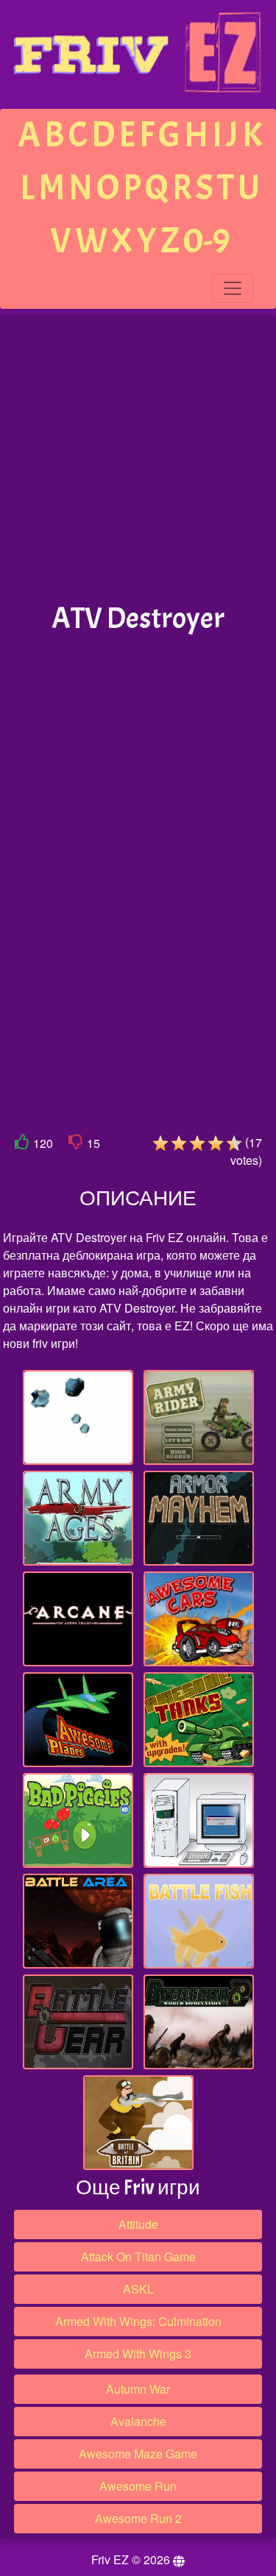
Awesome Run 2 (138, 2518)
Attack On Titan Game (138, 2256)
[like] (22, 1145)
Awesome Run (138, 2486)
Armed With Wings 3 (138, 2354)
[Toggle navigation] (233, 288)
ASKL (138, 2289)
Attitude (138, 2224)
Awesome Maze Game (138, 2454)
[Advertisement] (138, 459)
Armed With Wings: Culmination (138, 2321)
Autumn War (138, 2389)
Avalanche (138, 2421)
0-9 (207, 241)
